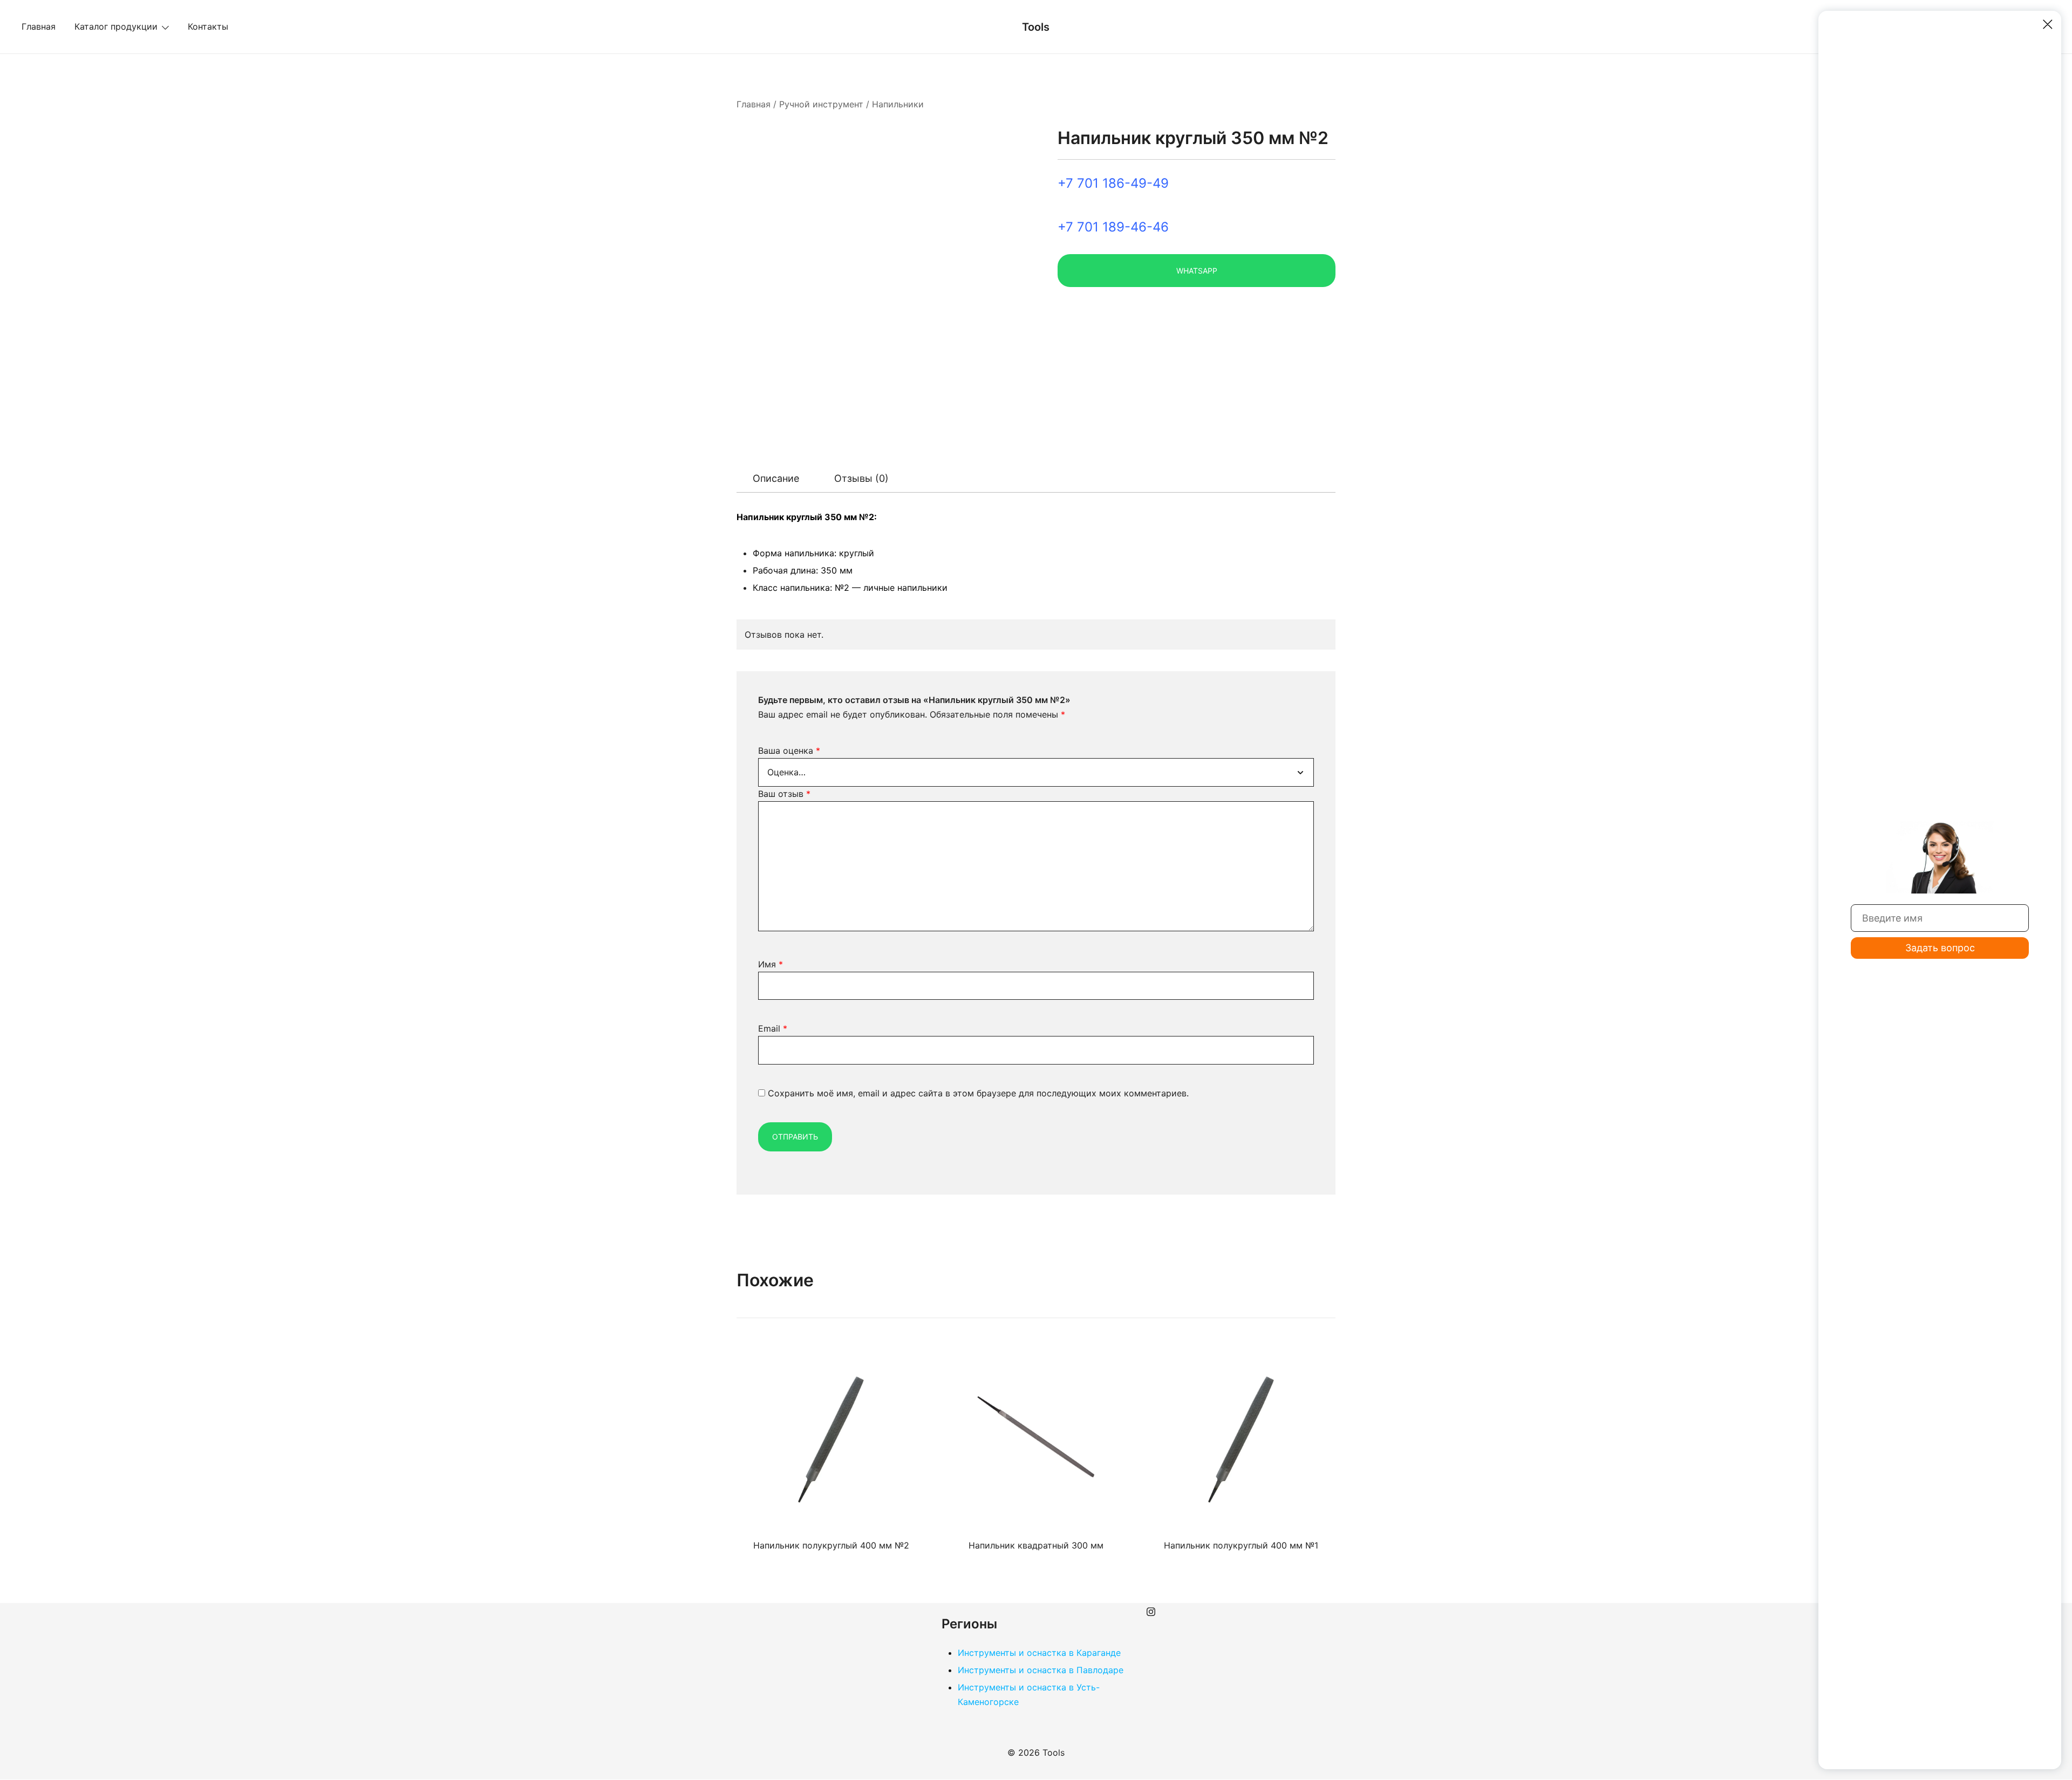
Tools (1036, 27)
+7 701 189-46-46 (1113, 227)
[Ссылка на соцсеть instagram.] (1151, 1610)
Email (773, 1028)
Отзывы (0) (861, 478)
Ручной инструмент (821, 104)
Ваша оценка (789, 751)
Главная (39, 26)
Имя (771, 964)
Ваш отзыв (784, 794)
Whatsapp (1197, 271)
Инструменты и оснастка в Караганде (1039, 1653)
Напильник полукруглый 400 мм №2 (831, 1545)
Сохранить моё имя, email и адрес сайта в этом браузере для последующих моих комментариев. (978, 1093)
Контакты (208, 26)
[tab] (776, 479)
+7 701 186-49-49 (1113, 183)
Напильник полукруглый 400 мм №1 (1241, 1545)
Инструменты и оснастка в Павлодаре (1041, 1670)
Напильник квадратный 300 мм (1036, 1545)
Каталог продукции (116, 26)
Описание (776, 478)
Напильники (898, 104)
